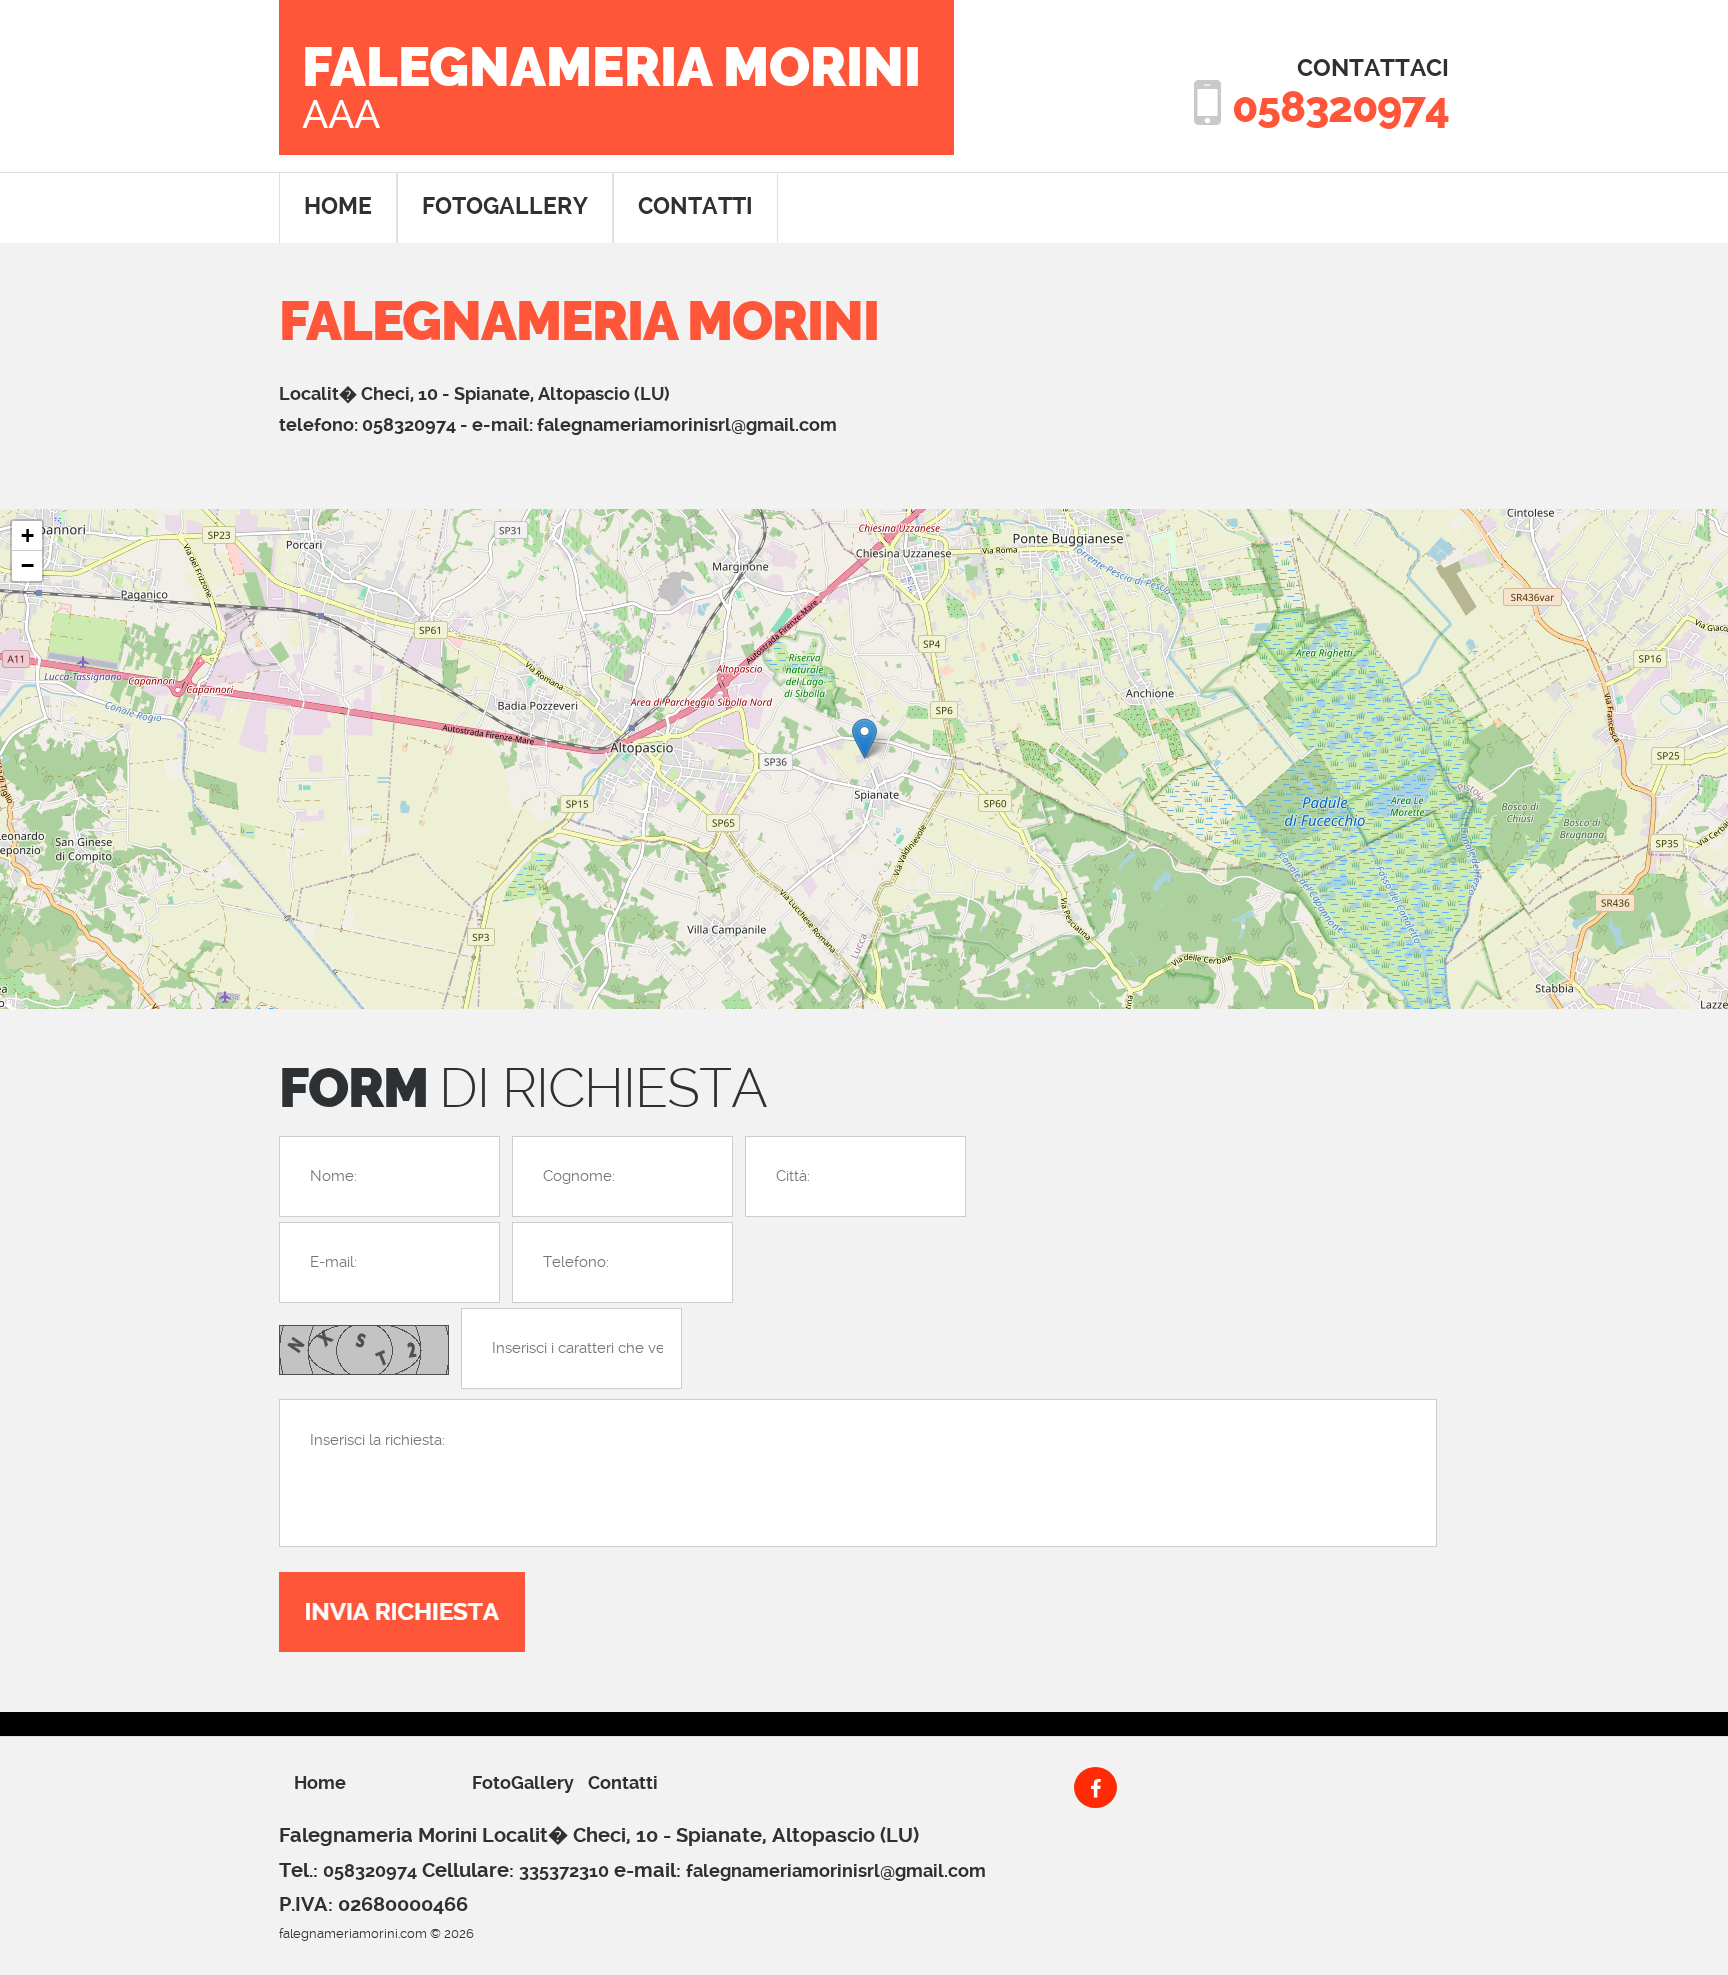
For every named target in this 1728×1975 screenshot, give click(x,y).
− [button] (27, 565)
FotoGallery (505, 206)
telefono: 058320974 (367, 424)
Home (320, 1782)
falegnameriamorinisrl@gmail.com (687, 424)
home (338, 206)
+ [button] (27, 535)
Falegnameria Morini (611, 86)
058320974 (1340, 107)
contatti (695, 206)
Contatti (623, 1782)
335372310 (564, 1870)
